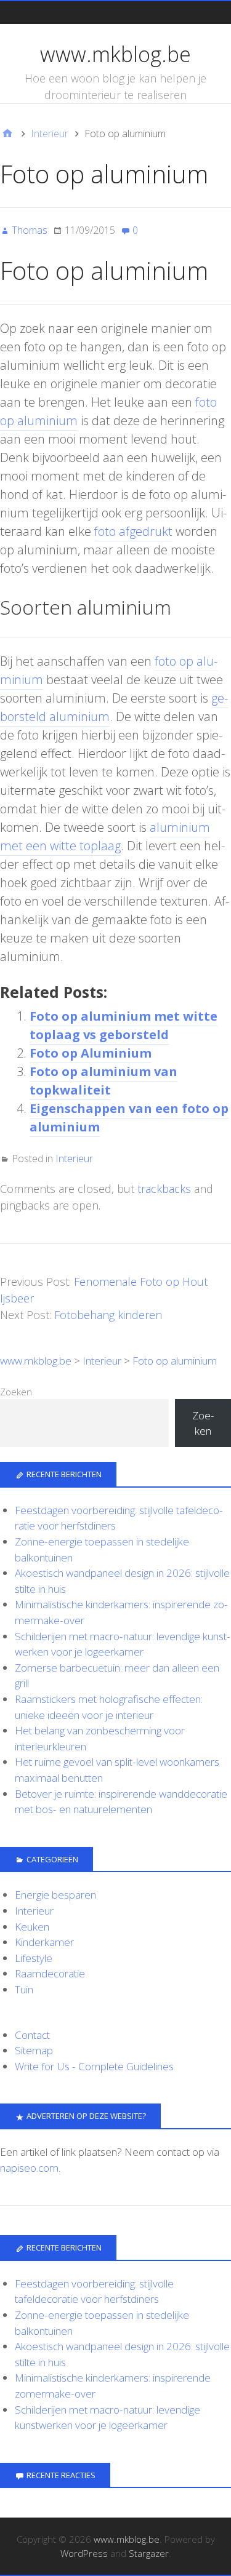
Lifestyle (34, 1958)
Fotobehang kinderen (108, 1315)
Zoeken (16, 1392)
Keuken (32, 1927)
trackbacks (164, 1189)
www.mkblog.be (115, 54)
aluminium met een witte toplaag (105, 836)
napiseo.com (29, 2168)
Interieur (74, 1158)
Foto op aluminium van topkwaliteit (103, 1081)
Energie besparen (55, 1895)
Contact (32, 2035)
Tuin (24, 1989)
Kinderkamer (44, 1942)
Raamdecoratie (50, 1973)
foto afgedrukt (133, 531)
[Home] (7, 134)
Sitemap (34, 2050)
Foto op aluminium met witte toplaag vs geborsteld (124, 1025)
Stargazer (149, 2553)
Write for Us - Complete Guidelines (94, 2066)
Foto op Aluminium (91, 1053)
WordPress (84, 2553)
